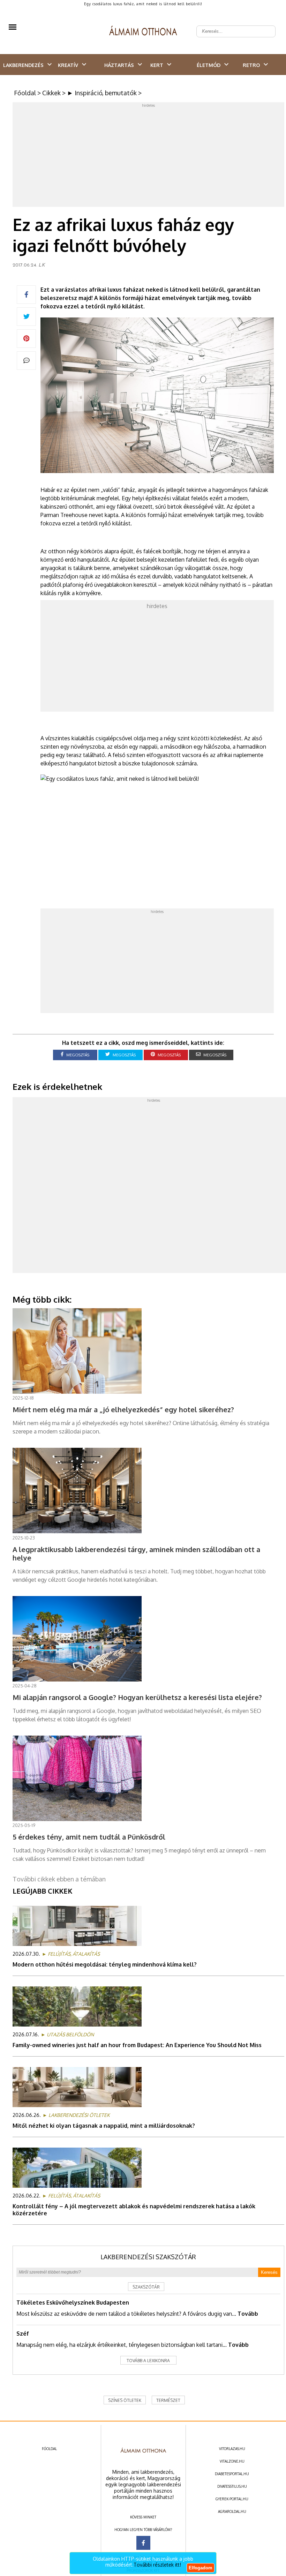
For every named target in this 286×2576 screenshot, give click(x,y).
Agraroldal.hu (232, 2511)
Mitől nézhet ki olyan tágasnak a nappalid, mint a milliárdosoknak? (104, 2126)
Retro (251, 65)
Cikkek (51, 93)
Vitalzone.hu (232, 2461)
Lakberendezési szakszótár (148, 2257)
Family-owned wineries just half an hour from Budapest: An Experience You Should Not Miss (137, 2045)
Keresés (269, 2272)
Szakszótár (146, 2287)
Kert (157, 65)
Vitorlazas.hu (232, 2449)
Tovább (248, 2314)
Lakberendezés (23, 65)
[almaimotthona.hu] (143, 31)
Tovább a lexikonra (148, 2361)
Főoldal (25, 93)
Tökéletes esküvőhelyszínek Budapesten (73, 2302)
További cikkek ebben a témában (59, 1879)
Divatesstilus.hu (232, 2486)
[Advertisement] (149, 156)
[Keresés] (266, 26)
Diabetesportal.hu (232, 2474)
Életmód (209, 65)
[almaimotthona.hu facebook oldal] (143, 2543)
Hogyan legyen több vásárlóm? (143, 2530)
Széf (23, 2334)
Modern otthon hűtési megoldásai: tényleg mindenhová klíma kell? (105, 1964)
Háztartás (119, 65)
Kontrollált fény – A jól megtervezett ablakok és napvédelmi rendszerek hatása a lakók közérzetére (134, 2210)
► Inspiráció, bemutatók (102, 93)
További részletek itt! (157, 2565)
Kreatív (68, 65)
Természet (168, 2400)
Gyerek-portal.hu (232, 2499)
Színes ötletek (125, 2400)
